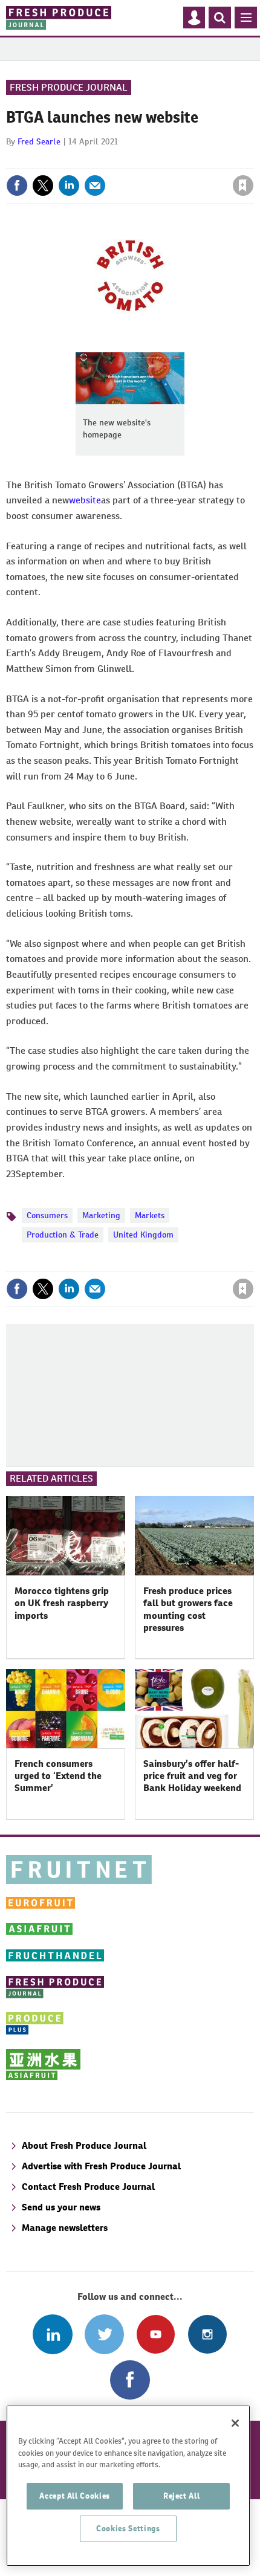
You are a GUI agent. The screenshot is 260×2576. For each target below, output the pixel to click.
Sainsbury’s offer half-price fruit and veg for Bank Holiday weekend (192, 1776)
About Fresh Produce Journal (84, 2145)
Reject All (182, 2496)
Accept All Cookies (75, 2496)
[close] (252, 160)
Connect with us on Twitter (104, 2334)
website (85, 500)
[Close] (235, 2423)
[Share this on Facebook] (17, 186)
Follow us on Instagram (207, 2334)
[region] (128, 2486)
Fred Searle (39, 141)
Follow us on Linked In (52, 2334)
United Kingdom (143, 1235)
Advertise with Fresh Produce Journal (101, 2166)
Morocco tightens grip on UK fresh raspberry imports (62, 1603)
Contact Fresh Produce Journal (88, 2187)
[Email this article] (95, 186)
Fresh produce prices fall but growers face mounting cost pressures (188, 1609)
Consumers (47, 1215)
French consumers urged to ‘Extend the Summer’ (58, 1776)
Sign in (99, 160)
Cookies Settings (128, 2529)
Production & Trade (63, 1235)
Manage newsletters (65, 2228)
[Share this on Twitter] (43, 186)
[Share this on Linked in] (69, 186)
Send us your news (61, 2207)
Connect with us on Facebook (130, 2380)
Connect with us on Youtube (156, 2334)
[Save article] (243, 186)
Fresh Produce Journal (69, 87)
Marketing (101, 1215)
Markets (150, 1215)
